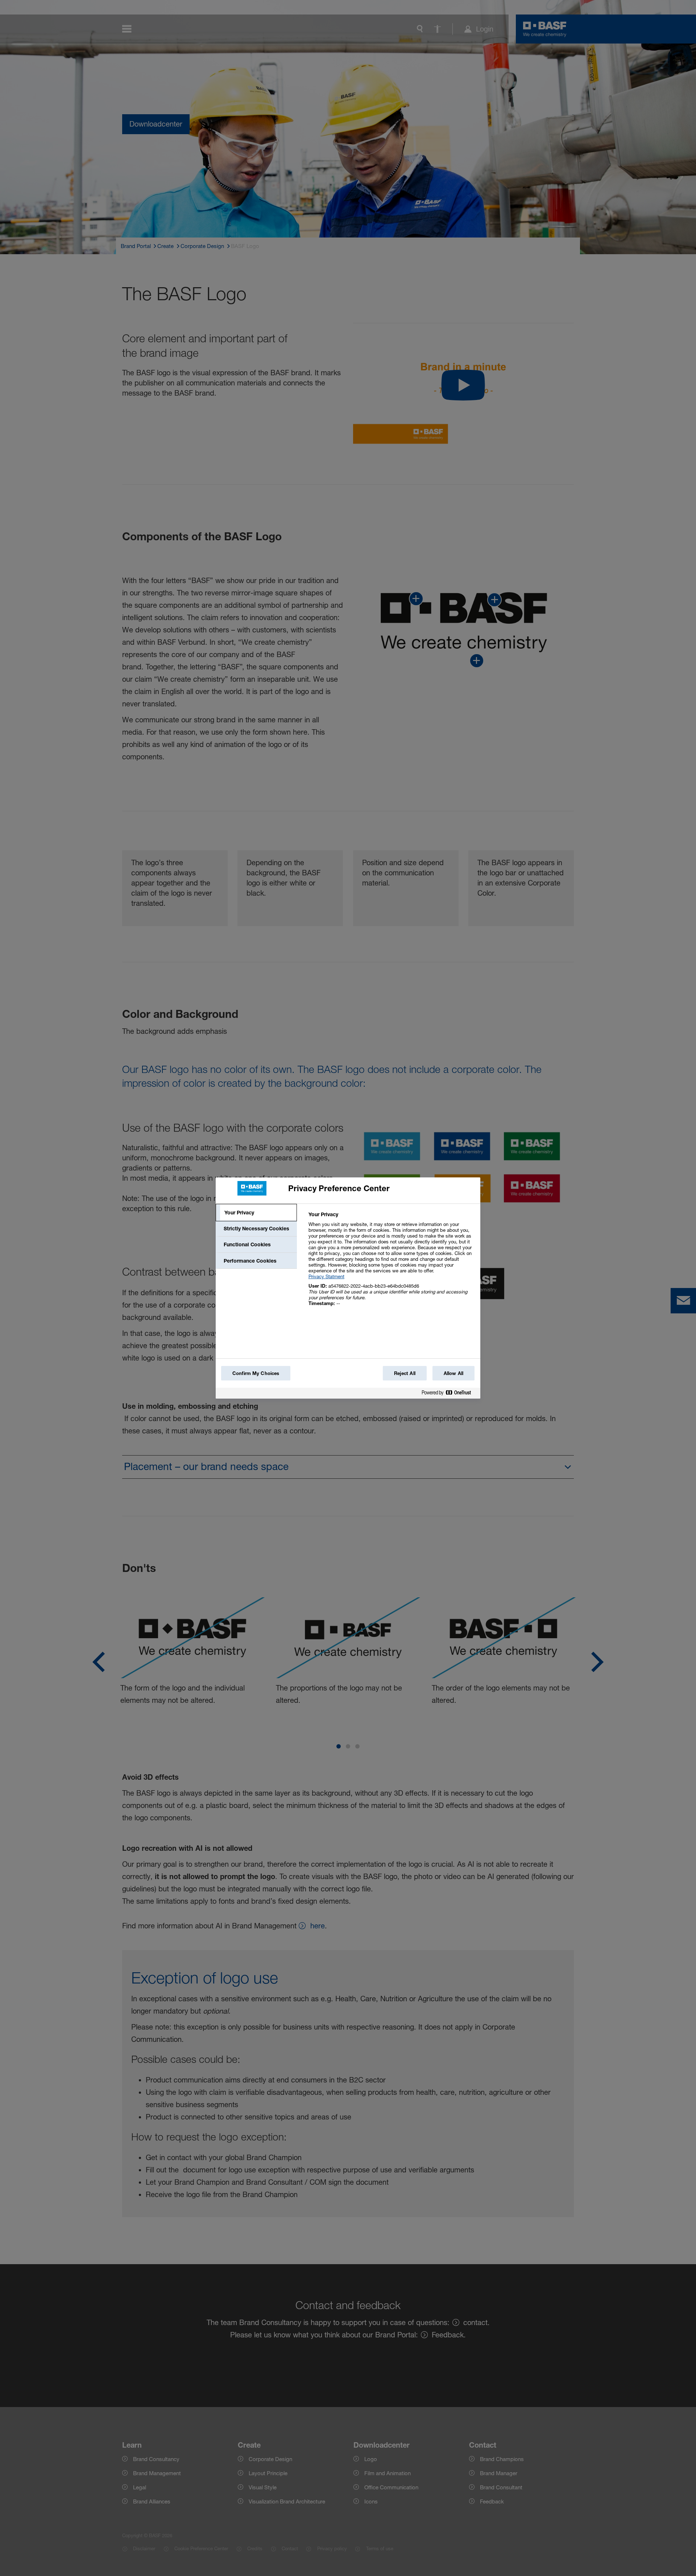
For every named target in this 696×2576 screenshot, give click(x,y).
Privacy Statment (326, 1276)
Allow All (453, 1373)
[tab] (256, 1213)
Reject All (405, 1373)
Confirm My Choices (256, 1373)
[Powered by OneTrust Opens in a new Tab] (449, 1394)
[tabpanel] (391, 1263)
